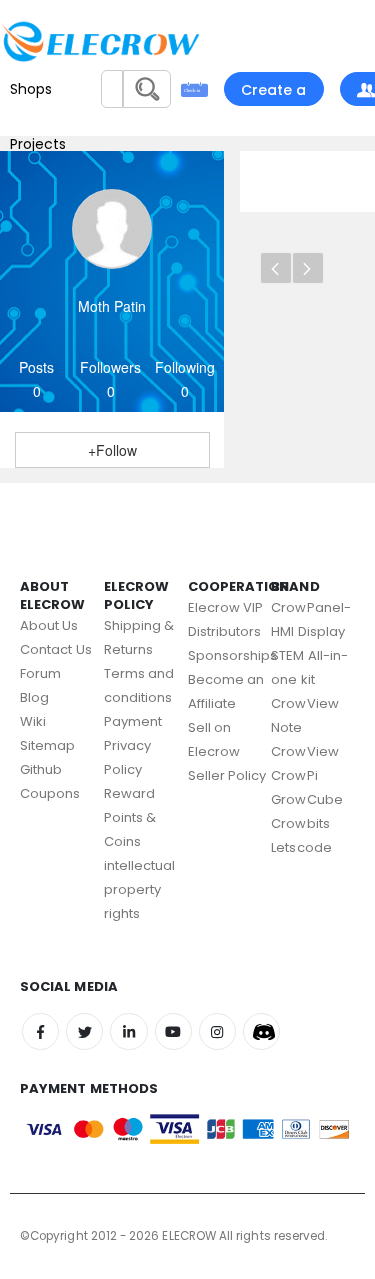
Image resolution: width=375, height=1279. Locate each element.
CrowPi (294, 775)
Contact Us (56, 649)
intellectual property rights (140, 889)
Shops (31, 89)
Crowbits (300, 823)
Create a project (273, 93)
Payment (133, 721)
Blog (34, 697)
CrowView (305, 751)
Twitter (84, 1031)
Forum (40, 673)
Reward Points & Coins (130, 817)
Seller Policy (227, 775)
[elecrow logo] (40, 41)
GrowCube (307, 799)
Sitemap (47, 745)
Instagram (217, 1031)
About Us (49, 625)
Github (41, 769)
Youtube (173, 1031)
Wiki (33, 721)
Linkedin (128, 1031)
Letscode (301, 847)
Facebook (40, 1031)
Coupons (50, 793)
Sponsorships (233, 655)
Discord (261, 1031)
